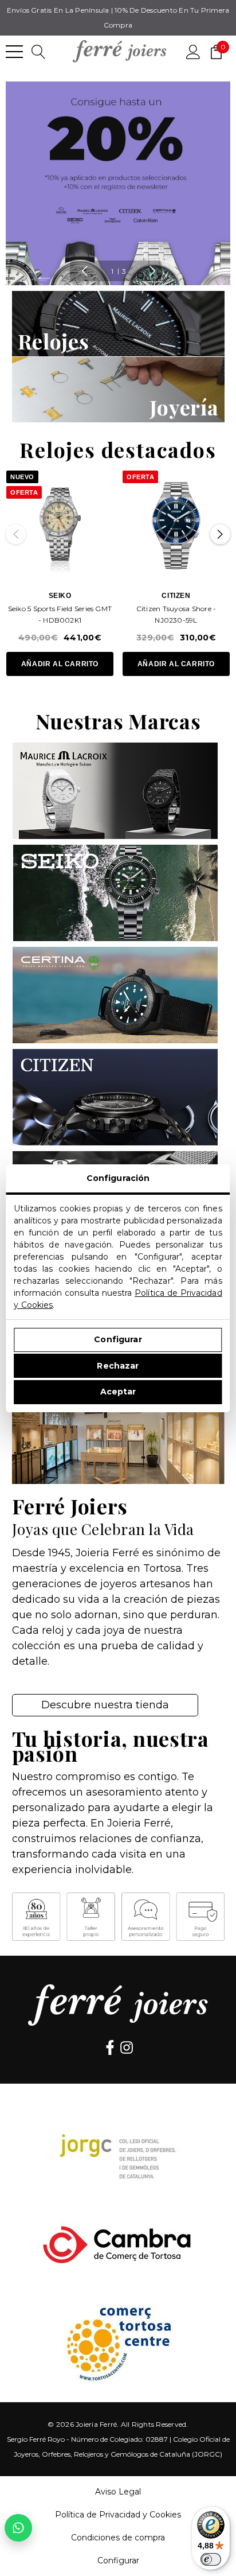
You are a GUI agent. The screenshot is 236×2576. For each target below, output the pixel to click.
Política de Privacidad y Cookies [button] (118, 2515)
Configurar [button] (118, 2561)
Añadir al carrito (60, 664)
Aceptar (118, 1392)
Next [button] (152, 271)
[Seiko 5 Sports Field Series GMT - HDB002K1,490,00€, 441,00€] (60, 524)
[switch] (211, 2559)
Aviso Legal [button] (118, 2492)
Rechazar (118, 1366)
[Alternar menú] (14, 52)
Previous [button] (84, 271)
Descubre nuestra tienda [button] (105, 1705)
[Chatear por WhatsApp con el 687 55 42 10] (18, 2528)
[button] (118, 324)
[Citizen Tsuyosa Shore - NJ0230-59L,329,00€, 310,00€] (176, 524)
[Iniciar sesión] (193, 51)
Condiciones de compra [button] (118, 2538)
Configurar (118, 1339)
